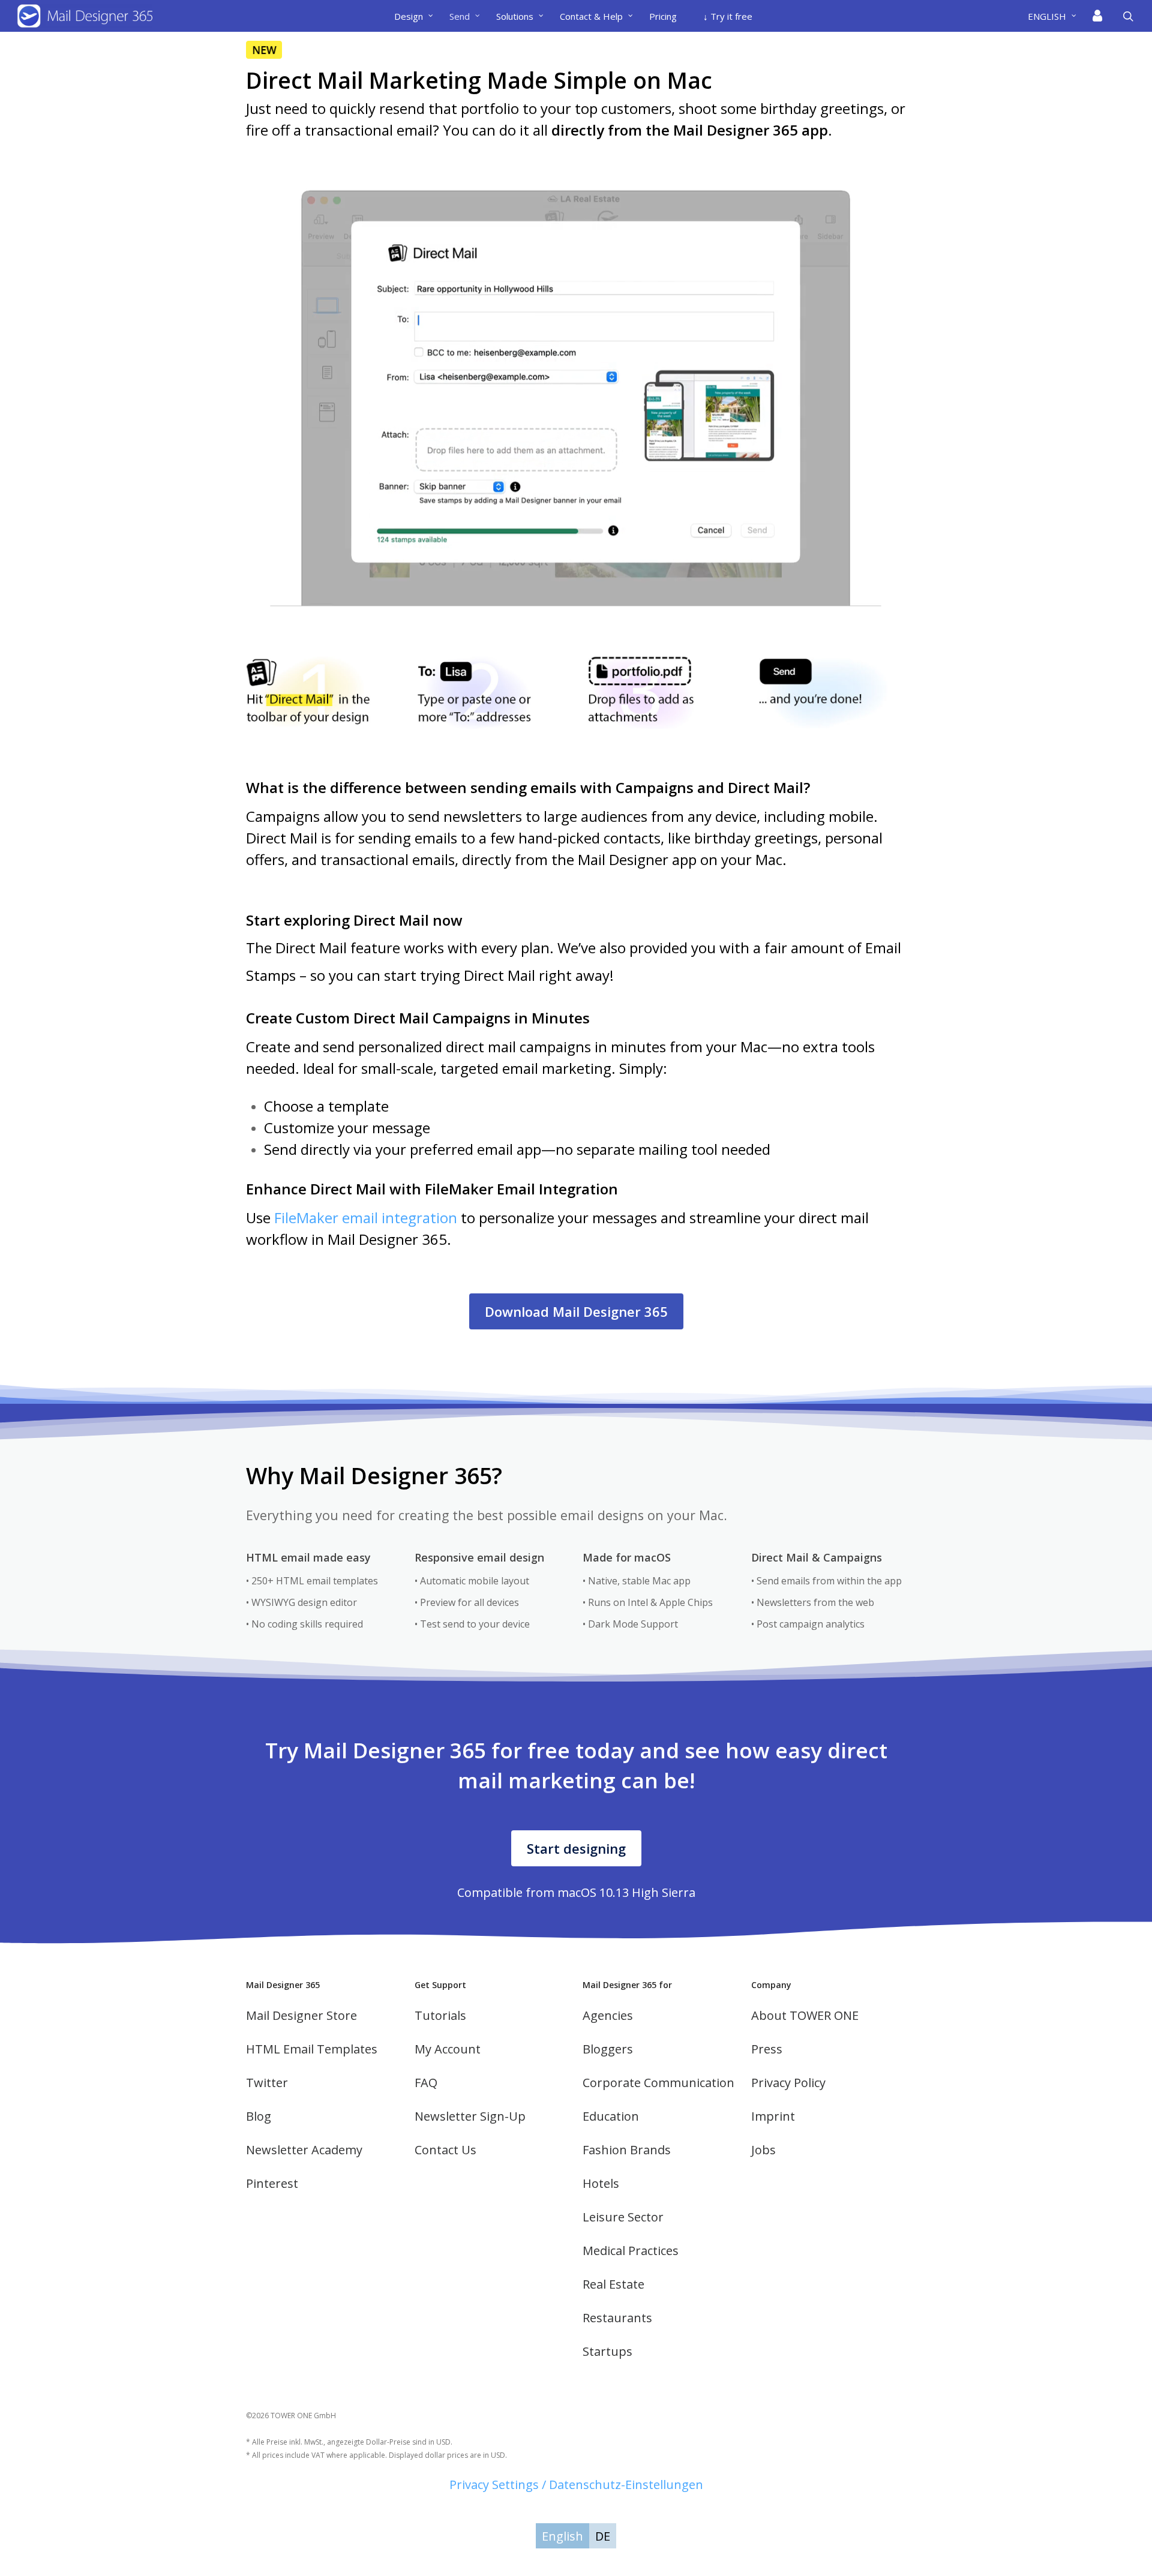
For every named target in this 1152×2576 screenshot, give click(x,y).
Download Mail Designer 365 (576, 1311)
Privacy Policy (788, 2083)
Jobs (763, 2150)
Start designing (576, 1848)
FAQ (426, 2083)
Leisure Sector (623, 2217)
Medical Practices (631, 2251)
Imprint (773, 2116)
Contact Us (445, 2150)
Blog (259, 2116)
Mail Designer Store (301, 2015)
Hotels (601, 2183)
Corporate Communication (658, 2083)
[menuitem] (1057, 16)
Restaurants (617, 2318)
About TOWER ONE (805, 2015)
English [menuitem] (562, 2536)
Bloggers (608, 2049)
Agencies (608, 2015)
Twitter (267, 2083)
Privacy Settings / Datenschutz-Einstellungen (576, 2485)
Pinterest (272, 2183)
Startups (607, 2351)
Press (767, 2049)
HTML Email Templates (312, 2049)
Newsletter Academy (304, 2150)
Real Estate (613, 2284)
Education (611, 2116)
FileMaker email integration (366, 1218)
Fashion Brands (627, 2150)
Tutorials (440, 2015)
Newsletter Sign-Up (470, 2116)
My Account (448, 2049)
